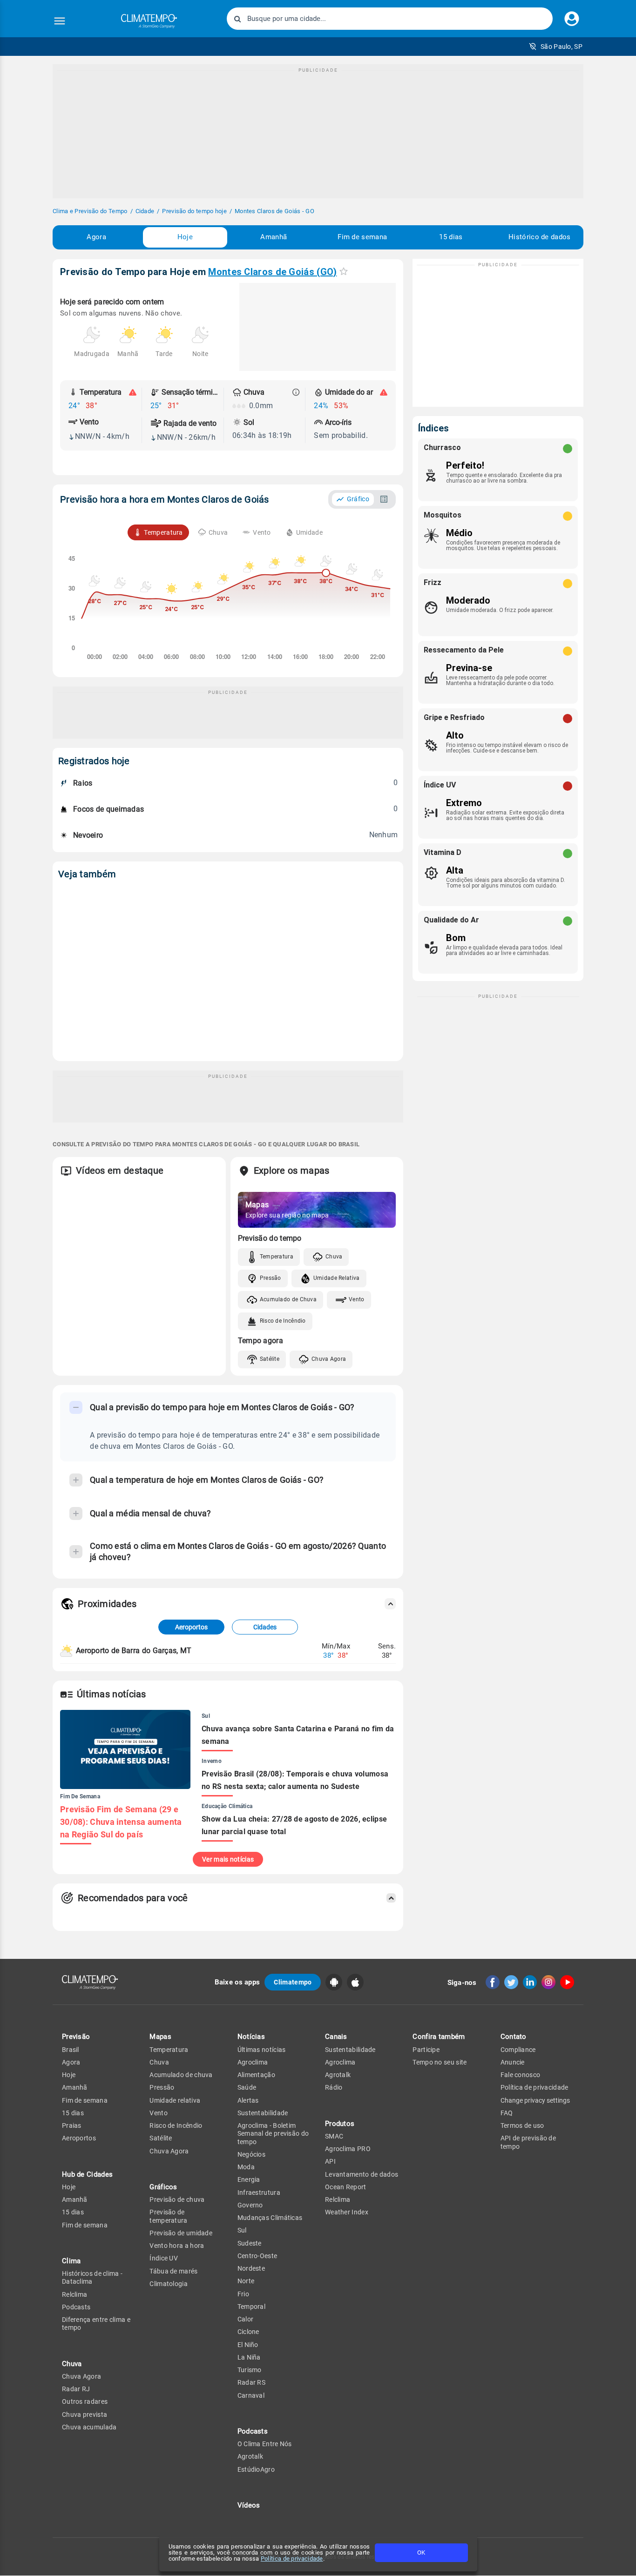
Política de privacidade (292, 2559)
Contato (514, 2037)
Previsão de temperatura (168, 2216)
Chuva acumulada (89, 2427)
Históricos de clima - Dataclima (92, 2277)
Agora (96, 237)
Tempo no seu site (440, 2062)
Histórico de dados (539, 237)
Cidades (265, 1627)
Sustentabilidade (263, 2113)
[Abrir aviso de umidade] (384, 392)
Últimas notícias (262, 2050)
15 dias (451, 237)
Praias (72, 2125)
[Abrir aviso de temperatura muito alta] (133, 392)
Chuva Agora (329, 1359)
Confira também (439, 2037)
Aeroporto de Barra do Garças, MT (134, 1651)
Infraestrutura (259, 2193)
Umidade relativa (175, 2100)
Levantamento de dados (362, 2174)
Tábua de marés (173, 2271)
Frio (243, 2294)
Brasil (71, 2050)
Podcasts (76, 2307)
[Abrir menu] (60, 21)
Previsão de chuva (177, 2199)
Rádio (334, 2087)
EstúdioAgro (256, 2469)
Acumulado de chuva (181, 2075)
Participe (426, 2050)
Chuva (334, 1257)
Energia (249, 2179)
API (330, 2161)
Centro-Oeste (257, 2256)
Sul (242, 2230)
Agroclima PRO (348, 2149)
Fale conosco (521, 2075)
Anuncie (513, 2062)
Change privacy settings (535, 2100)
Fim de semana (362, 237)
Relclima (74, 2294)
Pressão (271, 1278)
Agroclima (253, 2062)
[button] (556, 47)
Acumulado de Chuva (288, 1299)
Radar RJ (76, 2389)
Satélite (270, 1359)
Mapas (160, 2037)
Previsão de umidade (181, 2233)
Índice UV (164, 2258)
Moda (246, 2167)
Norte (246, 2281)
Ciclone (248, 2332)
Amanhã (274, 237)
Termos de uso (522, 2125)
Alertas (248, 2100)
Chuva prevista (85, 2415)
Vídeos (249, 2505)
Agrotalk (250, 2456)
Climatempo (293, 1982)
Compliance (518, 2050)
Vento (357, 1299)
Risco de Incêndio (283, 1321)
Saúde (247, 2087)
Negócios (251, 2154)
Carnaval (251, 2395)
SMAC (334, 2136)
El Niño (248, 2345)
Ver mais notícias (228, 1859)
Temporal (251, 2307)
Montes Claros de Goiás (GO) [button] (272, 272)
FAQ (507, 2113)
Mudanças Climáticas (270, 2218)
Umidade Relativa (337, 1278)
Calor (246, 2319)
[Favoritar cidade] (344, 271)
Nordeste (251, 2268)
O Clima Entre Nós (265, 2444)
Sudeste (250, 2243)
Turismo (250, 2370)
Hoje (185, 237)
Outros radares (85, 2401)
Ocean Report (346, 2187)
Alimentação (256, 2075)
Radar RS (251, 2382)
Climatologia (169, 2284)
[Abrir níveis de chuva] (296, 392)
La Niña (249, 2357)
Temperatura (277, 1257)
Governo (250, 2205)
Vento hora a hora (177, 2246)
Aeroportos (191, 1627)
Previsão (76, 2037)
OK (421, 2552)
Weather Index (347, 2212)
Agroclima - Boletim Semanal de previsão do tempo (273, 2134)
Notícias (251, 2037)
